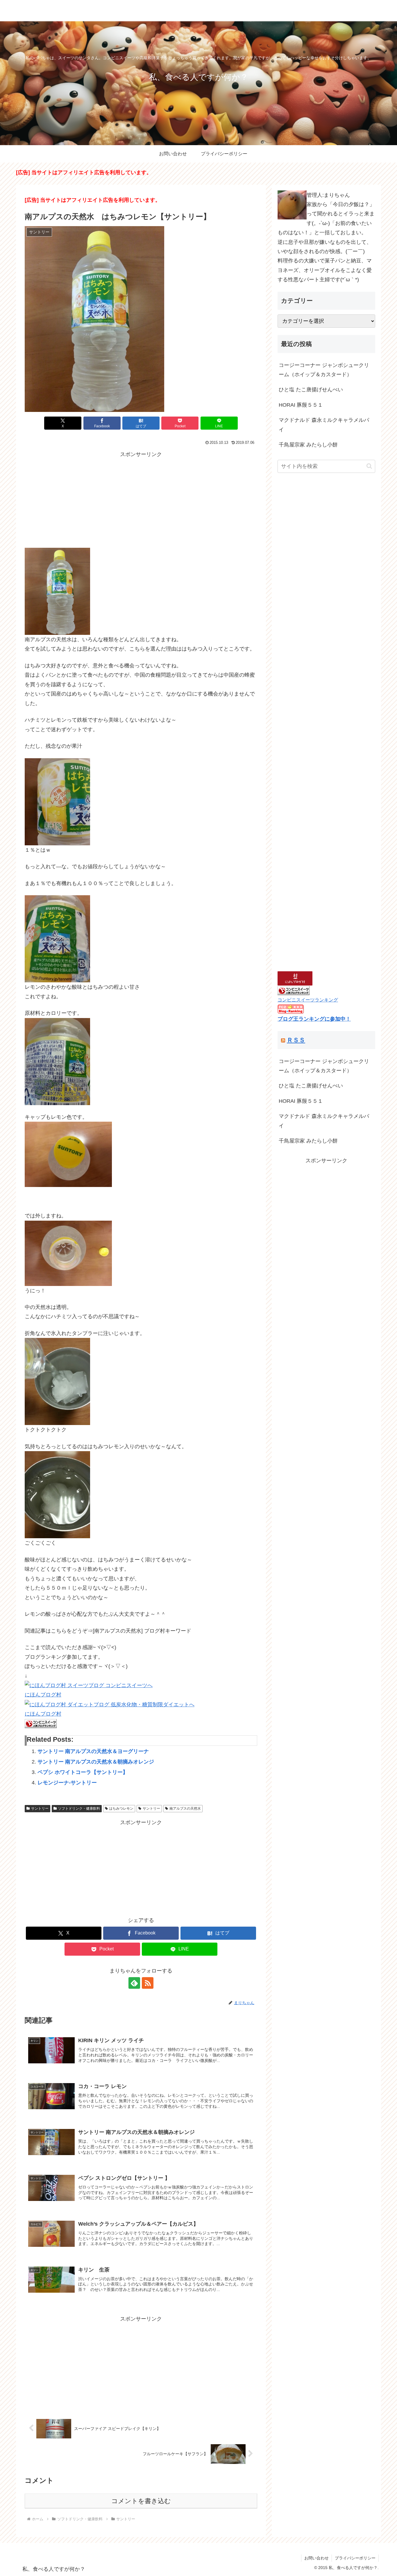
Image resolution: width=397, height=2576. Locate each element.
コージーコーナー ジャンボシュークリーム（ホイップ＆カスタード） (324, 370)
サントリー (40, 1808)
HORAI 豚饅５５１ (301, 405)
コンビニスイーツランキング (308, 1000)
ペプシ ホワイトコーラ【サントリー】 (83, 1772)
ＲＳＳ (296, 1040)
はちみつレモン (121, 1808)
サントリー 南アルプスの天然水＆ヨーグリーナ (93, 1751)
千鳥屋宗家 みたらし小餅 (308, 445)
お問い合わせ (316, 2558)
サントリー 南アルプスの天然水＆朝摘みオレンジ (96, 1762)
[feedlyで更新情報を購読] (134, 1983)
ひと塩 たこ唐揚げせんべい (311, 390)
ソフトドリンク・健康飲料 (79, 1808)
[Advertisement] (141, 500)
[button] (369, 466)
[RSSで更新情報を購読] (148, 1983)
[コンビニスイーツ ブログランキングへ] (41, 1723)
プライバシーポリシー (355, 2558)
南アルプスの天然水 (185, 1808)
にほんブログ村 (43, 1695)
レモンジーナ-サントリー (67, 1783)
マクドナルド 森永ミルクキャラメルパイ (324, 425)
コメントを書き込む (141, 2501)
